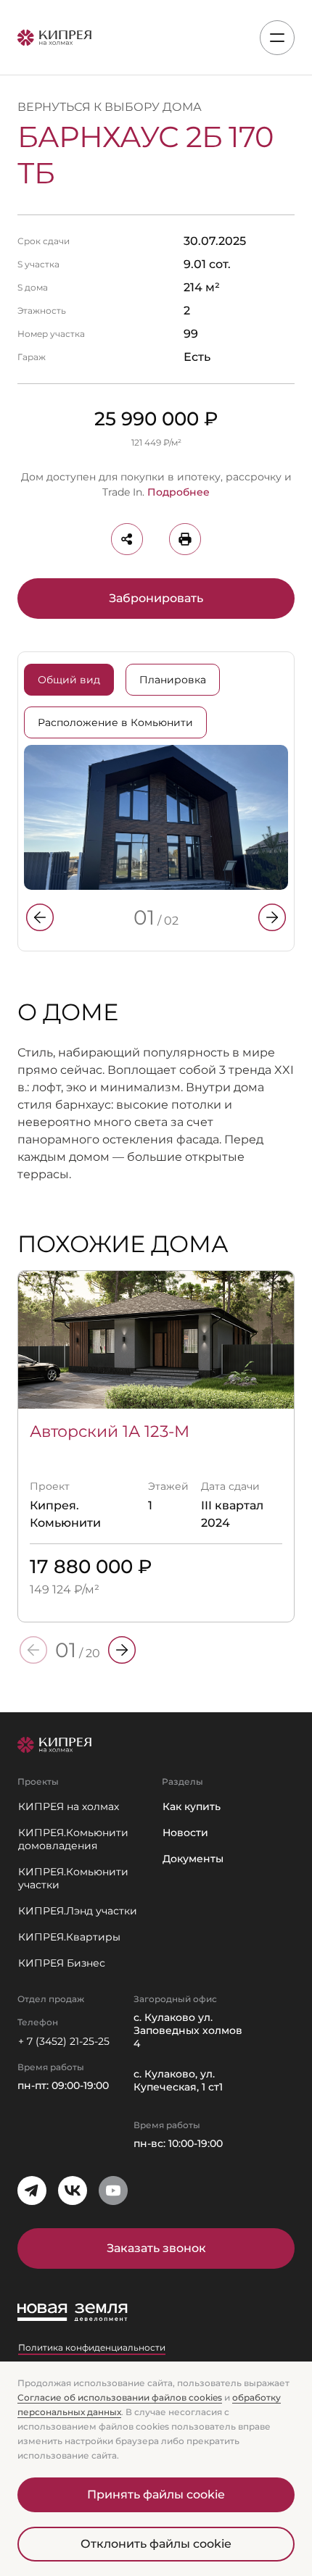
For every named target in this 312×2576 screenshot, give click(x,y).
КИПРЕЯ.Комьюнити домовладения (73, 1839)
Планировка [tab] (173, 680)
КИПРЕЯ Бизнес (62, 1963)
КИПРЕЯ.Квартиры (69, 1937)
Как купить (192, 1806)
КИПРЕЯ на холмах (69, 1806)
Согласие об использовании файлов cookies (120, 2397)
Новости (185, 1833)
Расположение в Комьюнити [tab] (115, 722)
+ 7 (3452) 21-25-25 (64, 2041)
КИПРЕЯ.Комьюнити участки (73, 1878)
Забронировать (156, 598)
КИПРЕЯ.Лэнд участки (78, 1911)
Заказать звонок (156, 2248)
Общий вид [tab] (69, 680)
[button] (40, 917)
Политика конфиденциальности (92, 2347)
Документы (193, 1859)
